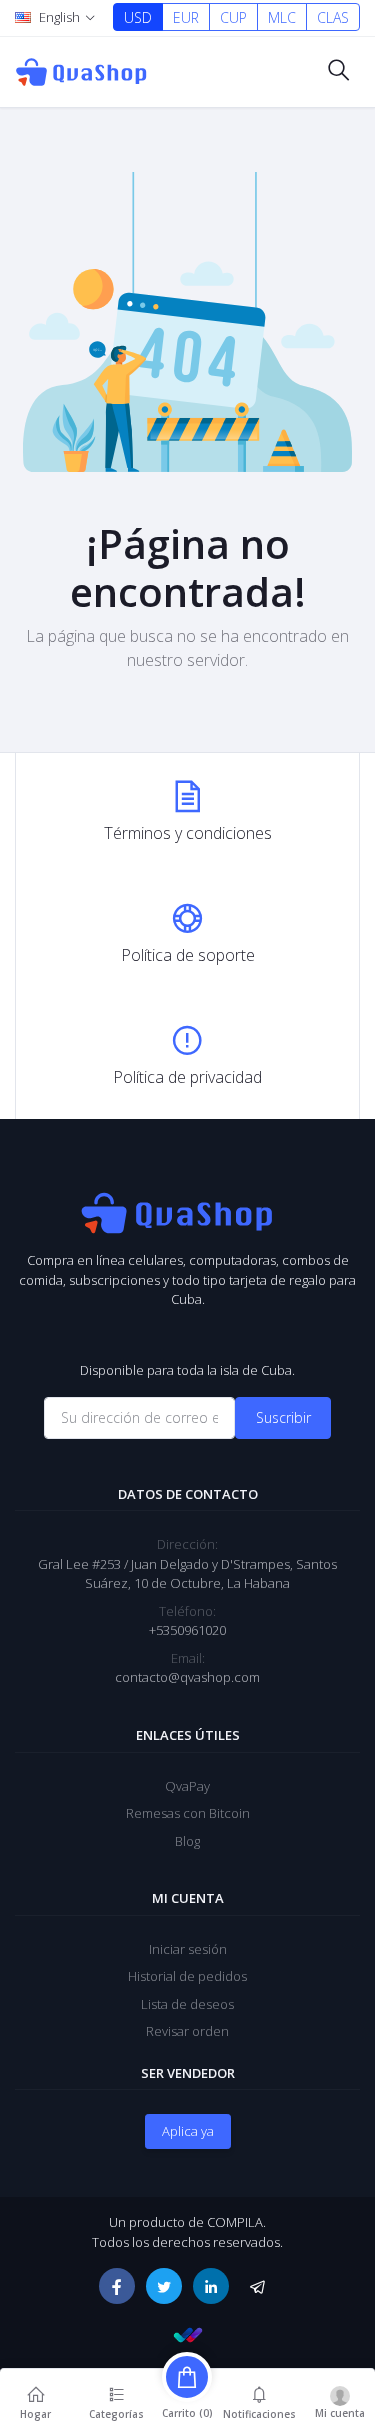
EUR (186, 17)
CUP (233, 17)
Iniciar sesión (188, 1949)
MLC (282, 17)
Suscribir (283, 1417)
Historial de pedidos (187, 1976)
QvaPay (187, 1786)
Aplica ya (188, 2131)
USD (138, 17)
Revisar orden (187, 2031)
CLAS (333, 17)
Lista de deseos (187, 2004)
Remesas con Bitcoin (188, 1813)
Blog (187, 1841)
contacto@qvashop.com (187, 1677)
